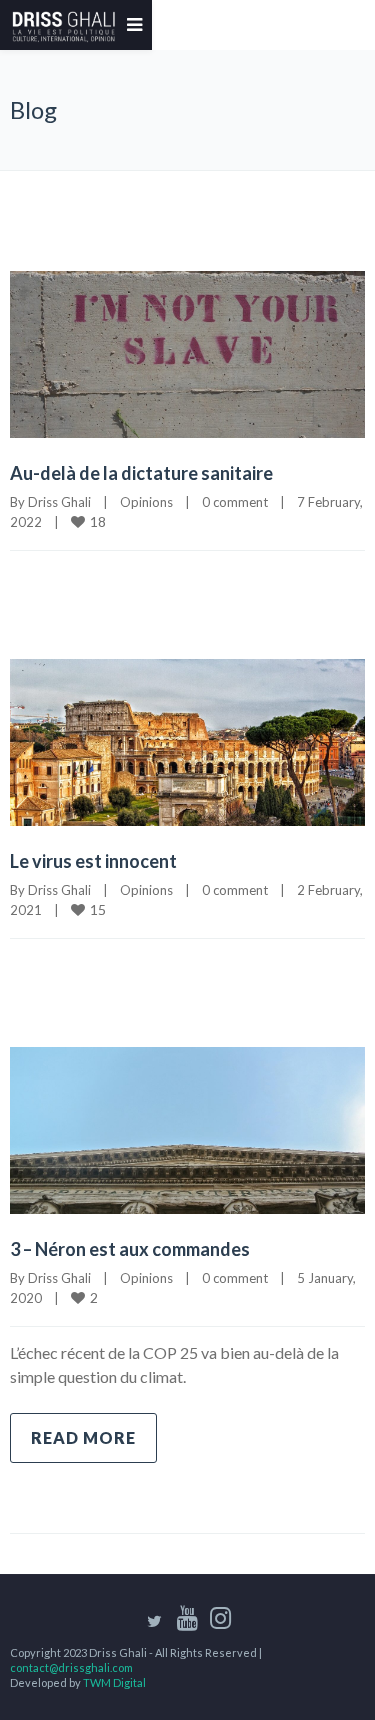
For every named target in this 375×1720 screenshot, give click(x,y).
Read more (83, 1437)
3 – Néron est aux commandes (130, 1249)
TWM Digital (114, 1682)
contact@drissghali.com (71, 1667)
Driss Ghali (59, 502)
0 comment (235, 502)
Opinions (146, 502)
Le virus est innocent (93, 861)
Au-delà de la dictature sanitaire (141, 473)
